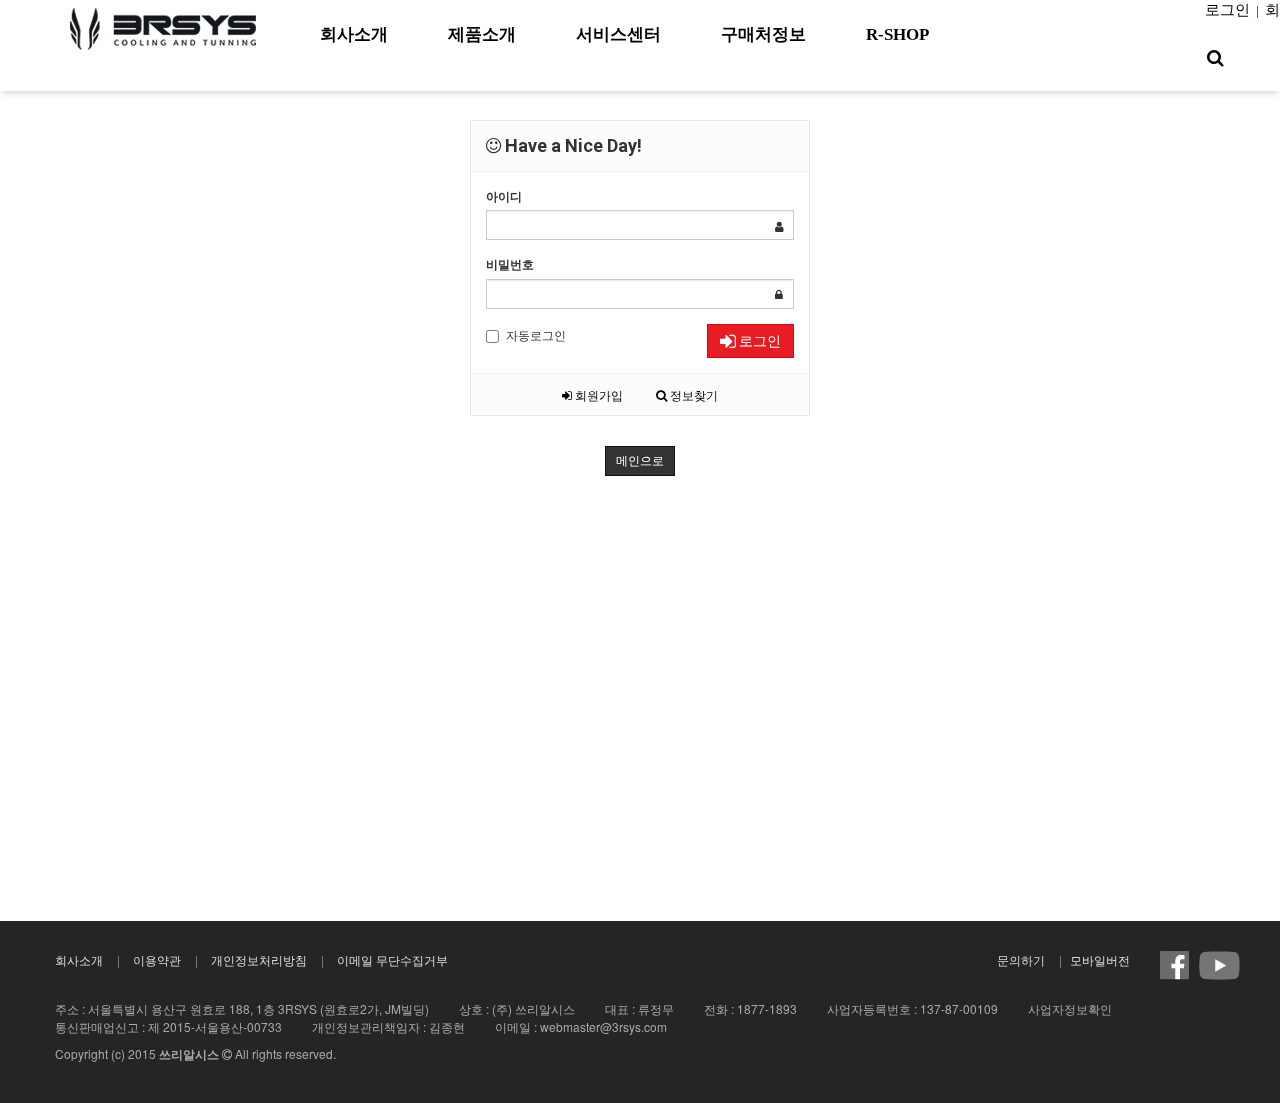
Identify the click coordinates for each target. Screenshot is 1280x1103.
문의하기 (1021, 959)
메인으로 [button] (640, 461)
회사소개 (79, 959)
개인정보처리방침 (259, 959)
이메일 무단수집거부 (392, 959)
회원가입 (597, 394)
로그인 (1227, 10)
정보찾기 (692, 394)
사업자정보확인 (1070, 1008)
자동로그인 (536, 334)
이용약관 (157, 959)
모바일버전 (1100, 959)
